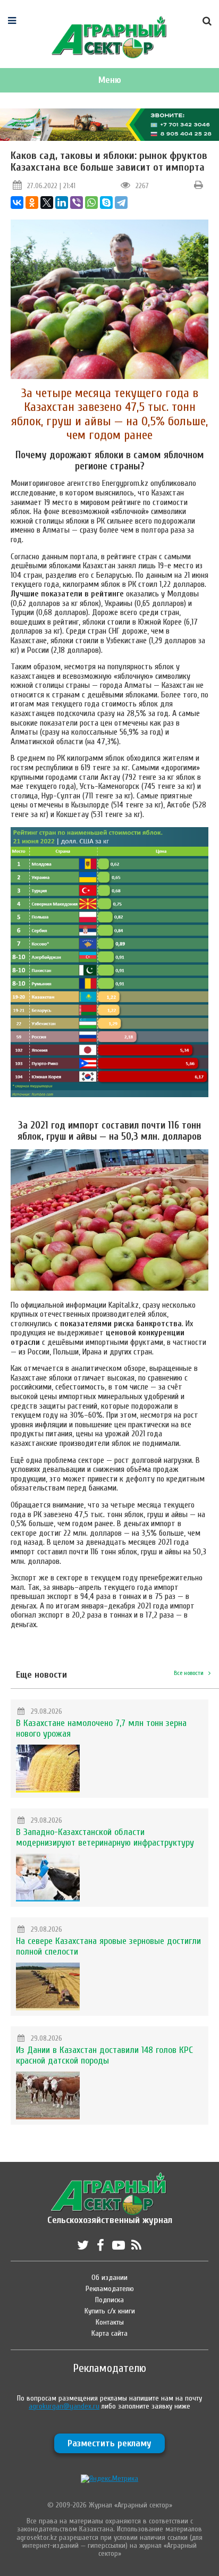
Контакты (110, 2322)
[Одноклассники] (32, 203)
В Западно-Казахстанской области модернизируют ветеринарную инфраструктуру (105, 1837)
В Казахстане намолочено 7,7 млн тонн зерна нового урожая (101, 1728)
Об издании (109, 2278)
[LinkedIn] (62, 203)
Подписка (109, 2300)
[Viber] (77, 203)
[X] (47, 203)
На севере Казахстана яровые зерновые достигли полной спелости (108, 1946)
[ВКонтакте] (17, 203)
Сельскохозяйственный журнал (110, 2215)
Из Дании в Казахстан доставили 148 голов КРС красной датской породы (104, 2055)
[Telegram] (121, 203)
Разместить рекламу (109, 2443)
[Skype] (106, 203)
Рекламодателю (110, 2289)
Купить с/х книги (110, 2311)
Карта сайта (109, 2333)
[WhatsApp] (91, 203)
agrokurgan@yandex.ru (64, 2406)
